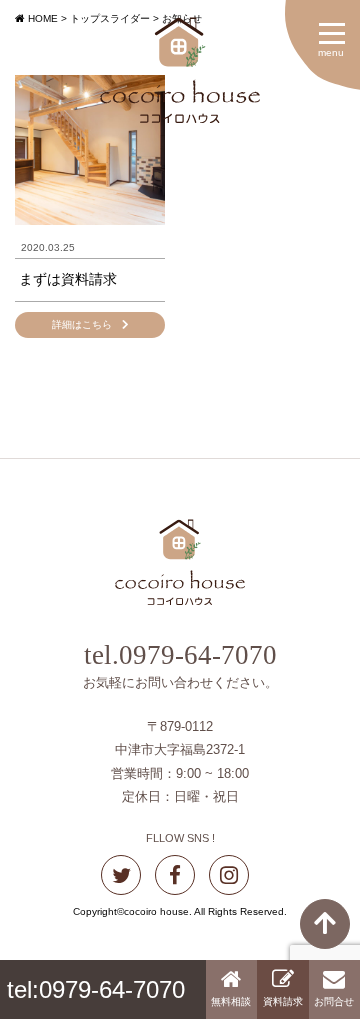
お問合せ (334, 1001)
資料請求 (283, 1001)
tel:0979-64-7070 (96, 989)
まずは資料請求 (68, 279)
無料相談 (231, 1001)
